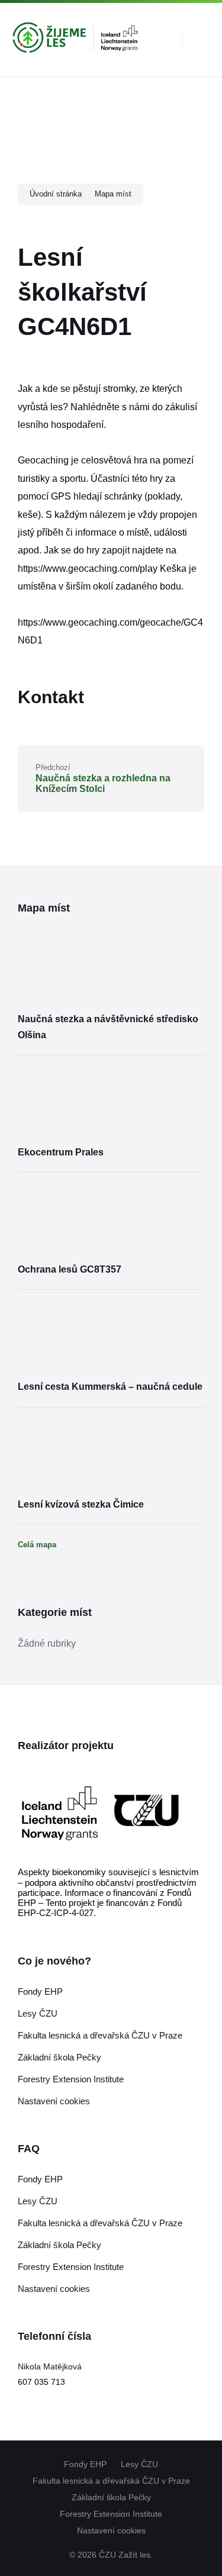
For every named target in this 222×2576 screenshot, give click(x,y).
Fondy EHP (40, 1991)
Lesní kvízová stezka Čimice (81, 1504)
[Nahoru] (195, 2453)
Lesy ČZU (38, 2013)
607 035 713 (41, 2382)
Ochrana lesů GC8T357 (70, 1269)
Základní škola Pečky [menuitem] (111, 2497)
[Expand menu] (202, 40)
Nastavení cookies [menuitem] (111, 2530)
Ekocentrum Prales (61, 1152)
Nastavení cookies (54, 2101)
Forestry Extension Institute (71, 2079)
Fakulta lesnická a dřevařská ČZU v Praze (100, 2035)
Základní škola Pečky (59, 2057)
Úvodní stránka (56, 194)
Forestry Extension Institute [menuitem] (111, 2514)
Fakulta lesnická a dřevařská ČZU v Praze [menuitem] (111, 2481)
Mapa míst (113, 194)
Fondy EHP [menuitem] (85, 2464)
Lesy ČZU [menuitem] (139, 2464)
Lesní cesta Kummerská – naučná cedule (110, 1387)
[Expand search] (165, 40)
